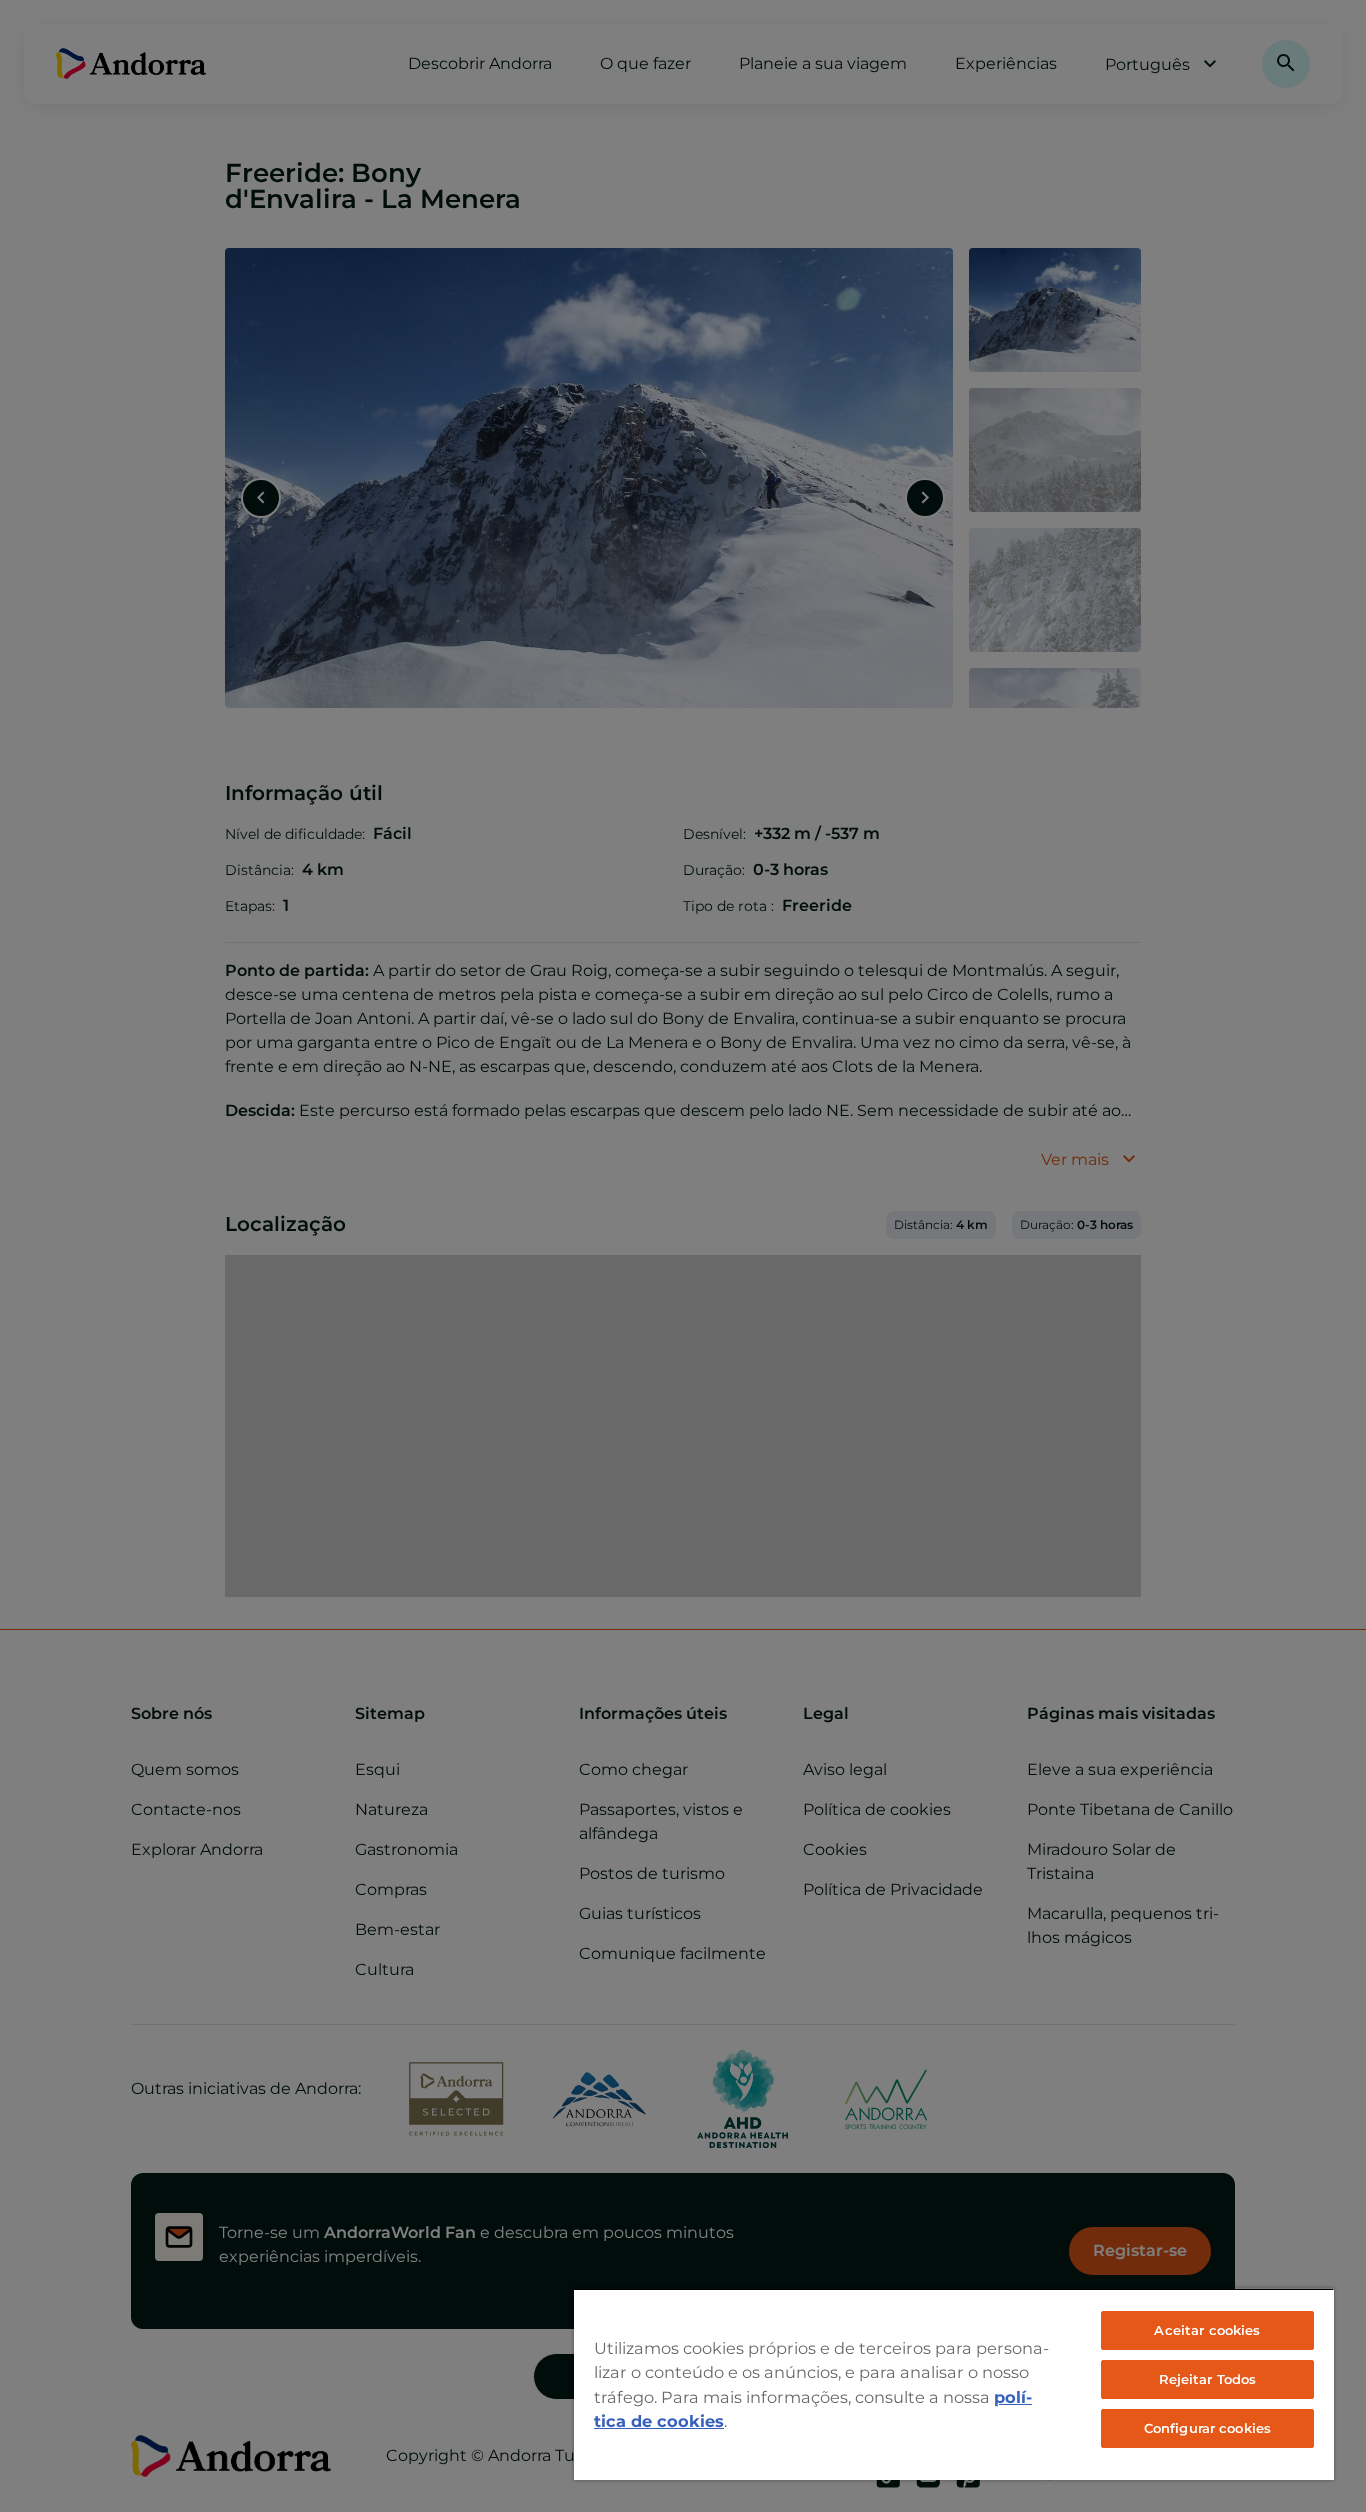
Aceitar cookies (1207, 2330)
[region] (954, 2384)
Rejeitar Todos (1208, 2379)
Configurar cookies (1207, 2428)
